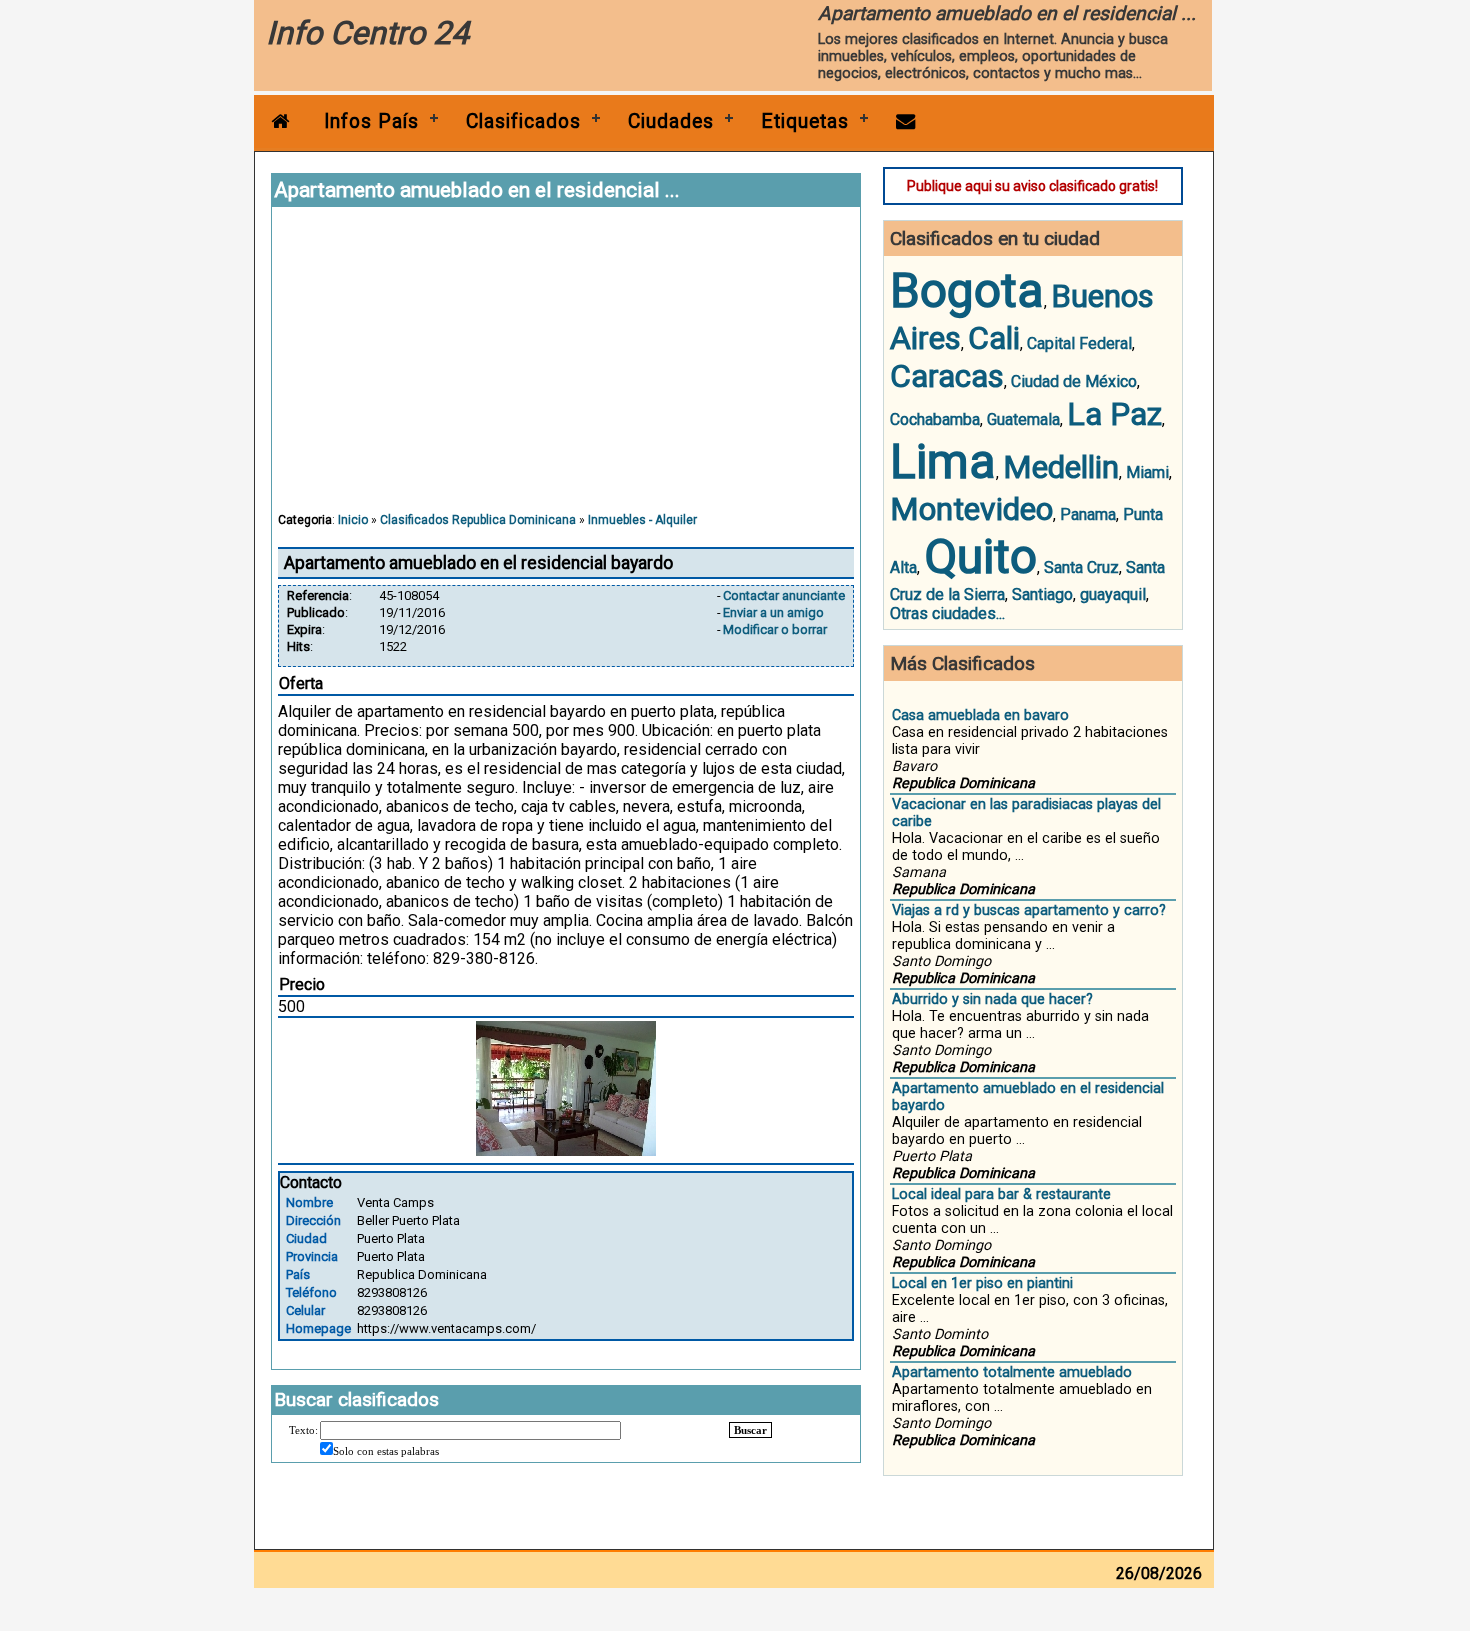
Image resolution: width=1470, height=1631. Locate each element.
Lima (943, 461)
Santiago (1042, 594)
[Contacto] (906, 121)
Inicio (353, 520)
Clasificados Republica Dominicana (478, 520)
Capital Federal (1079, 343)
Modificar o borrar (775, 629)
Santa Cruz (1081, 567)
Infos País (371, 121)
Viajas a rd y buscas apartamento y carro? (1029, 910)
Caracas (947, 376)
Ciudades (671, 121)
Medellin (1061, 467)
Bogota (967, 290)
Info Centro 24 (367, 33)
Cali (994, 338)
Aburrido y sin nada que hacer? (992, 999)
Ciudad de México (1074, 381)
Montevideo (971, 509)
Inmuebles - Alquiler (642, 520)
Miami (1147, 472)
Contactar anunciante (784, 595)
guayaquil (1113, 594)
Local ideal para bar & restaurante (1001, 1194)
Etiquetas (805, 121)
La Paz (1114, 414)
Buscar (750, 1430)
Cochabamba (935, 419)
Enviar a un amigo (773, 612)
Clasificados (523, 121)
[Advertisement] (566, 369)
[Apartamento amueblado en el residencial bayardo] (566, 1150)
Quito (980, 556)
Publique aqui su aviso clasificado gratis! (1032, 186)
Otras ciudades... (947, 613)
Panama (1088, 514)
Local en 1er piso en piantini (982, 1283)
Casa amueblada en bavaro (980, 715)
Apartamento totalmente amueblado (1012, 1372)
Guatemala (1023, 419)
